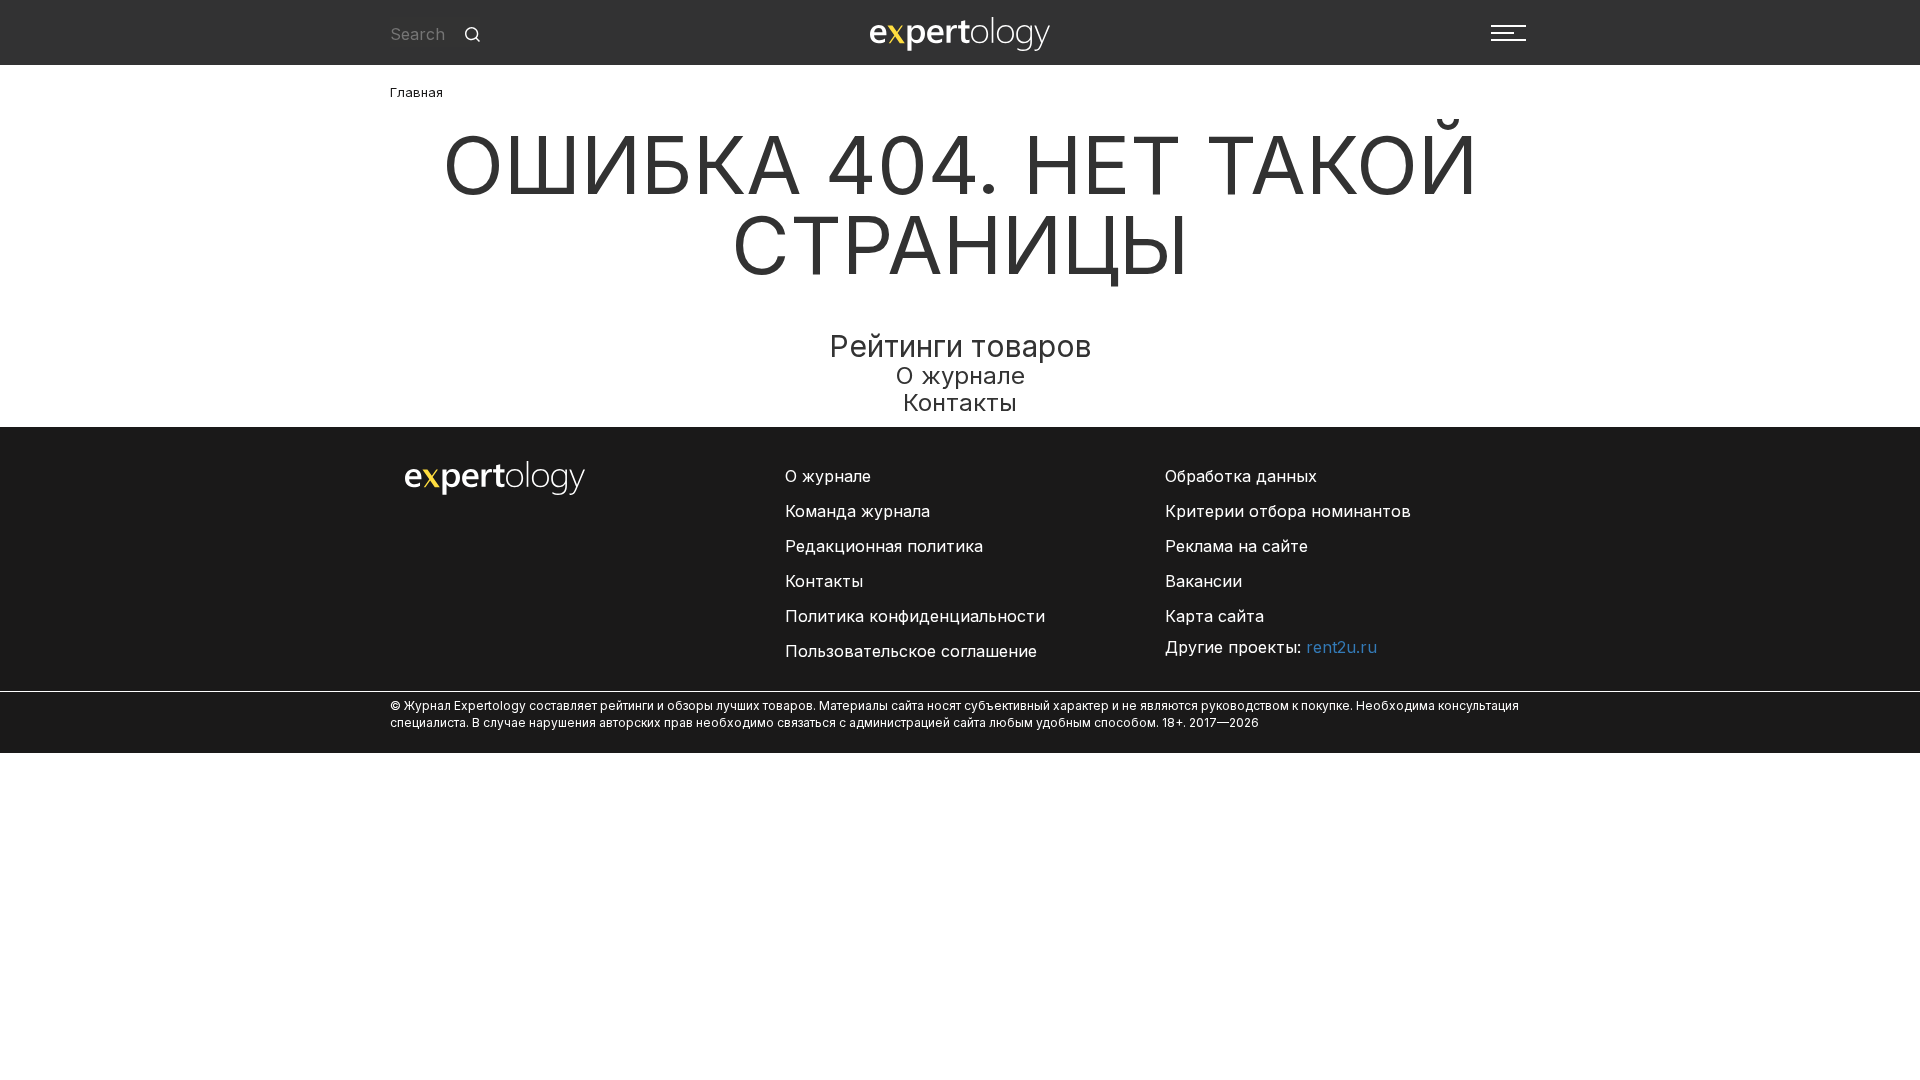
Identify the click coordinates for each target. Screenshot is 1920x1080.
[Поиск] (472, 34)
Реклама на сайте (1236, 546)
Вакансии (1203, 581)
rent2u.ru (1341, 647)
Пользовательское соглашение (911, 651)
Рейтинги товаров (960, 346)
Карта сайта (1214, 616)
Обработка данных (1241, 476)
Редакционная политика (884, 546)
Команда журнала (857, 511)
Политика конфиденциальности (915, 616)
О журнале (960, 375)
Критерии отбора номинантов (1288, 511)
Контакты (960, 402)
